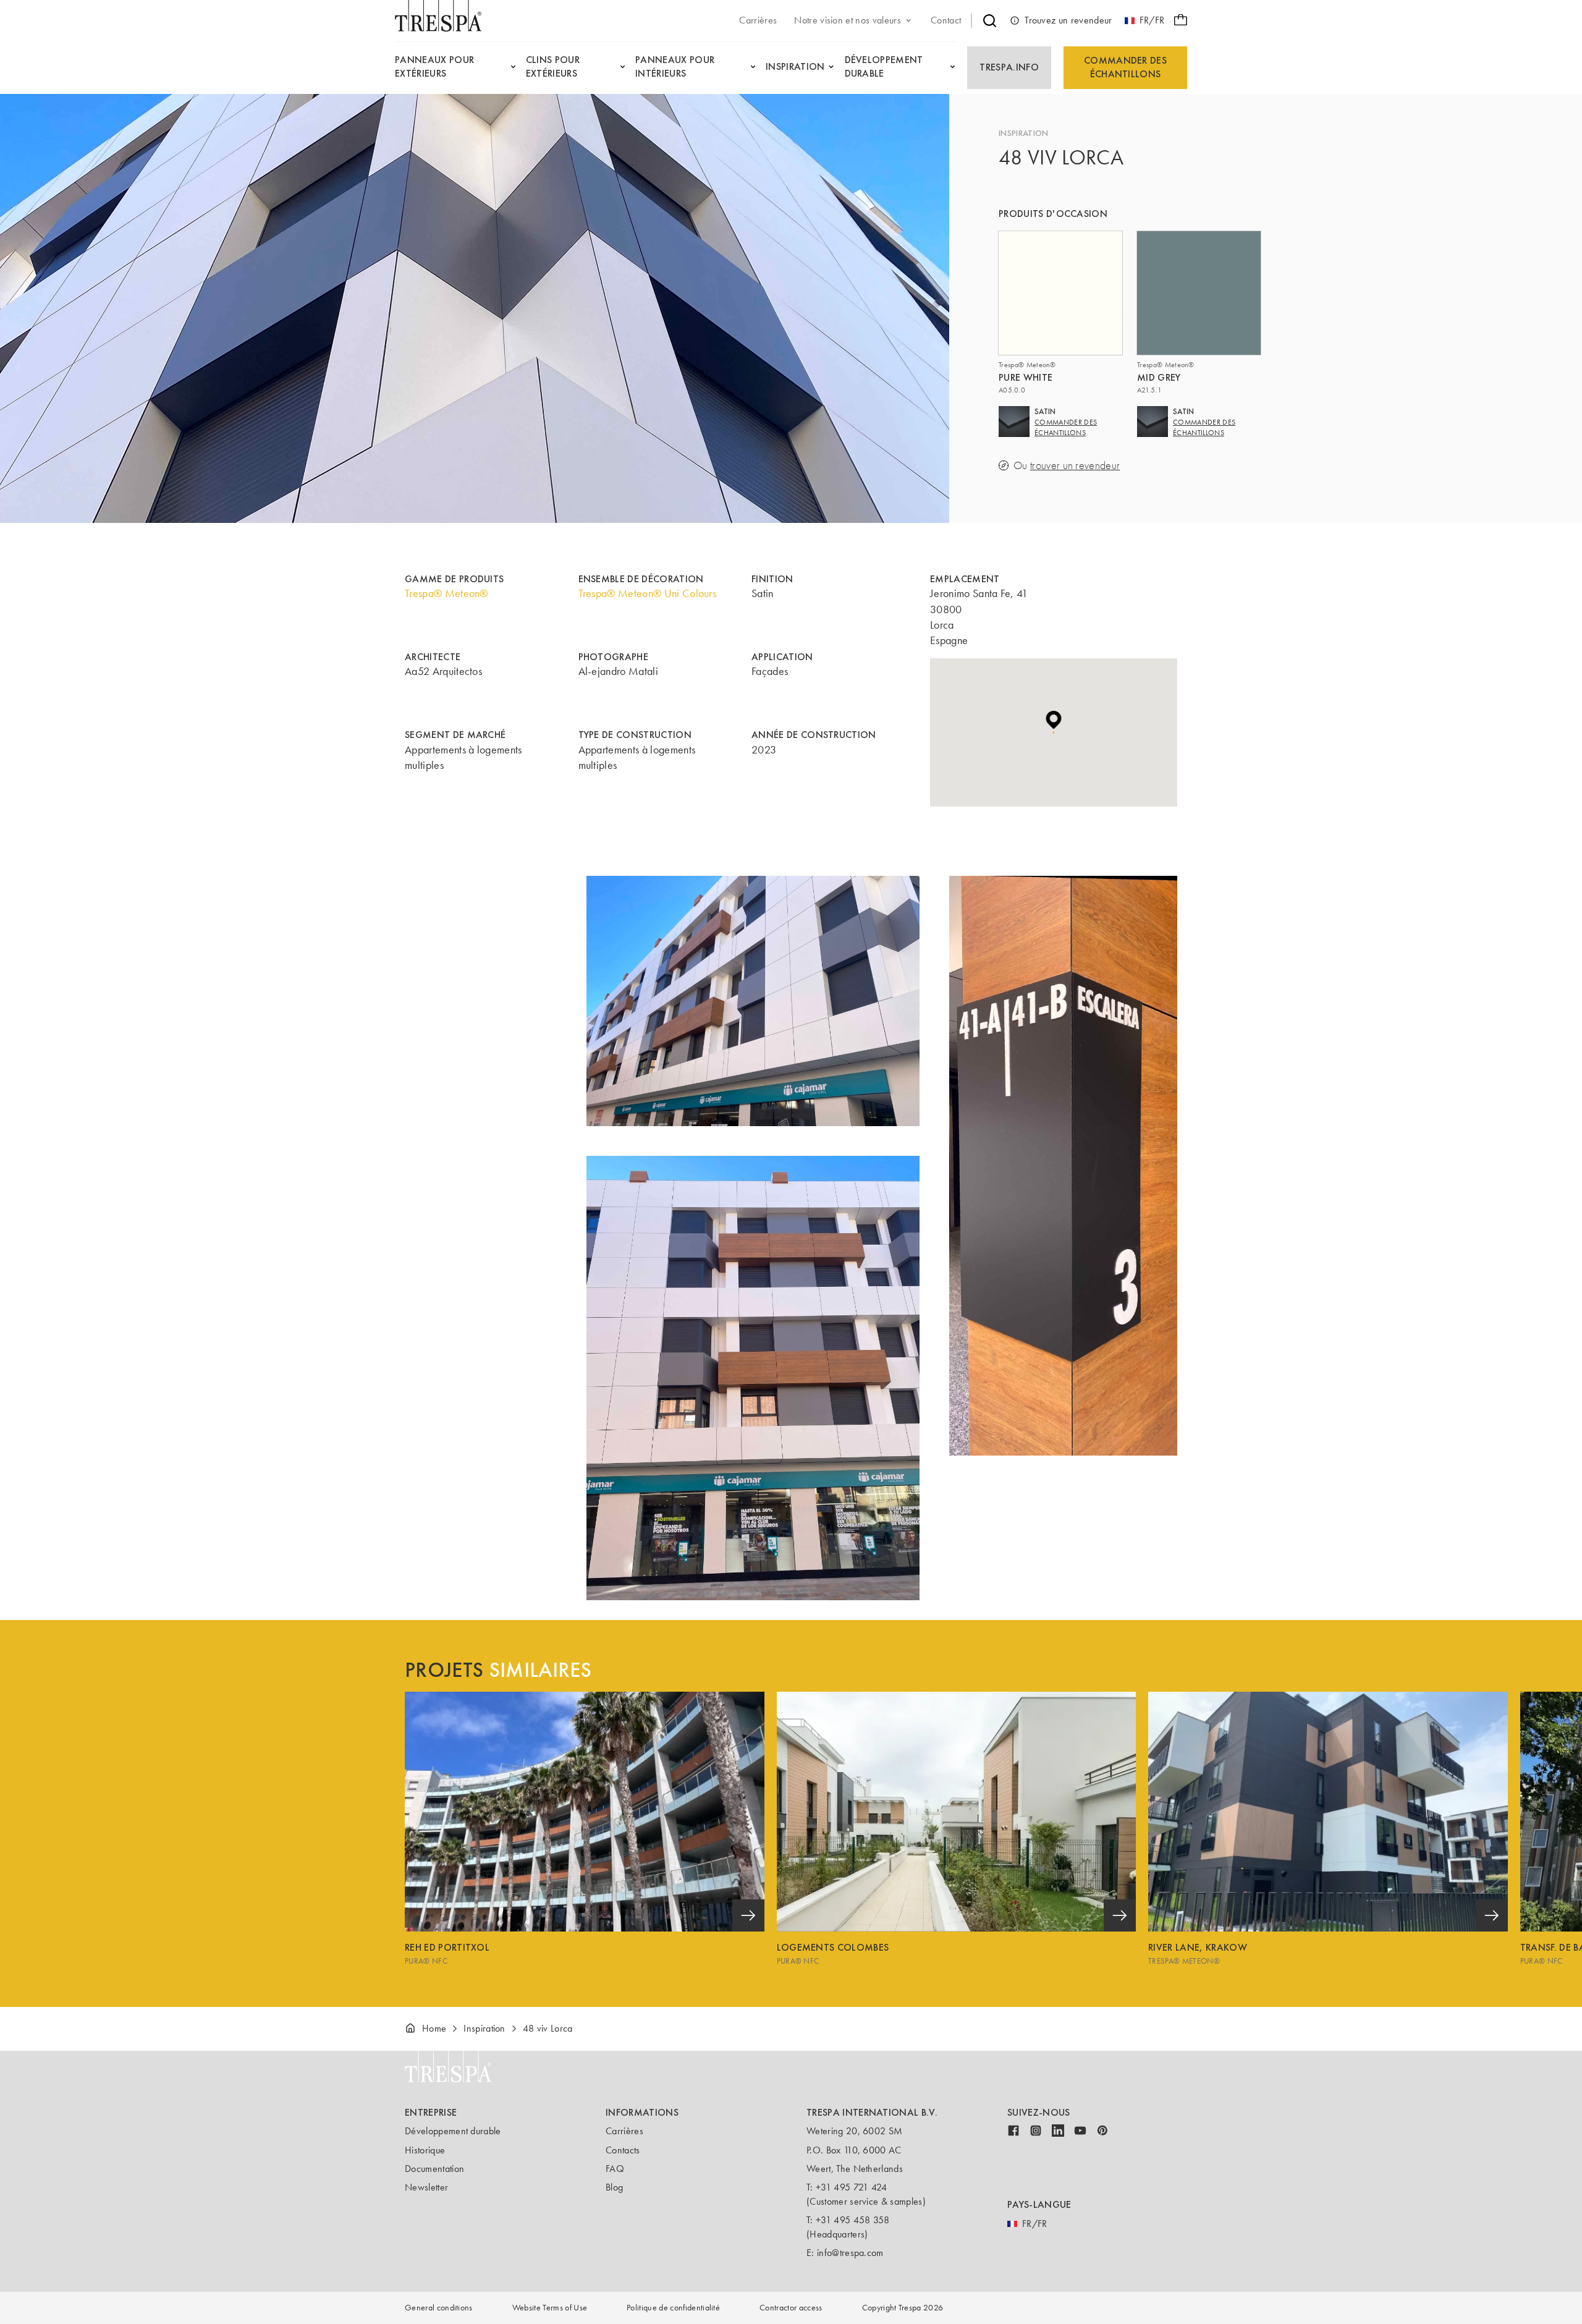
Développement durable (453, 2131)
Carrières (624, 2131)
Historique (425, 2150)
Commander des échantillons (1125, 67)
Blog (614, 2187)
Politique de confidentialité (673, 2308)
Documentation (434, 2169)
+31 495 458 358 (853, 2220)
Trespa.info (1009, 67)
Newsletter (426, 2187)
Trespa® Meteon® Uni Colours (648, 593)
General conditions (439, 2308)
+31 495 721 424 (852, 2187)
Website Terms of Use (550, 2308)
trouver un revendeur (1075, 466)
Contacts (623, 2150)
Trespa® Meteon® (446, 593)
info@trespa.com (850, 2253)
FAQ (615, 2169)
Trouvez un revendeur (1068, 20)
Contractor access (791, 2308)
